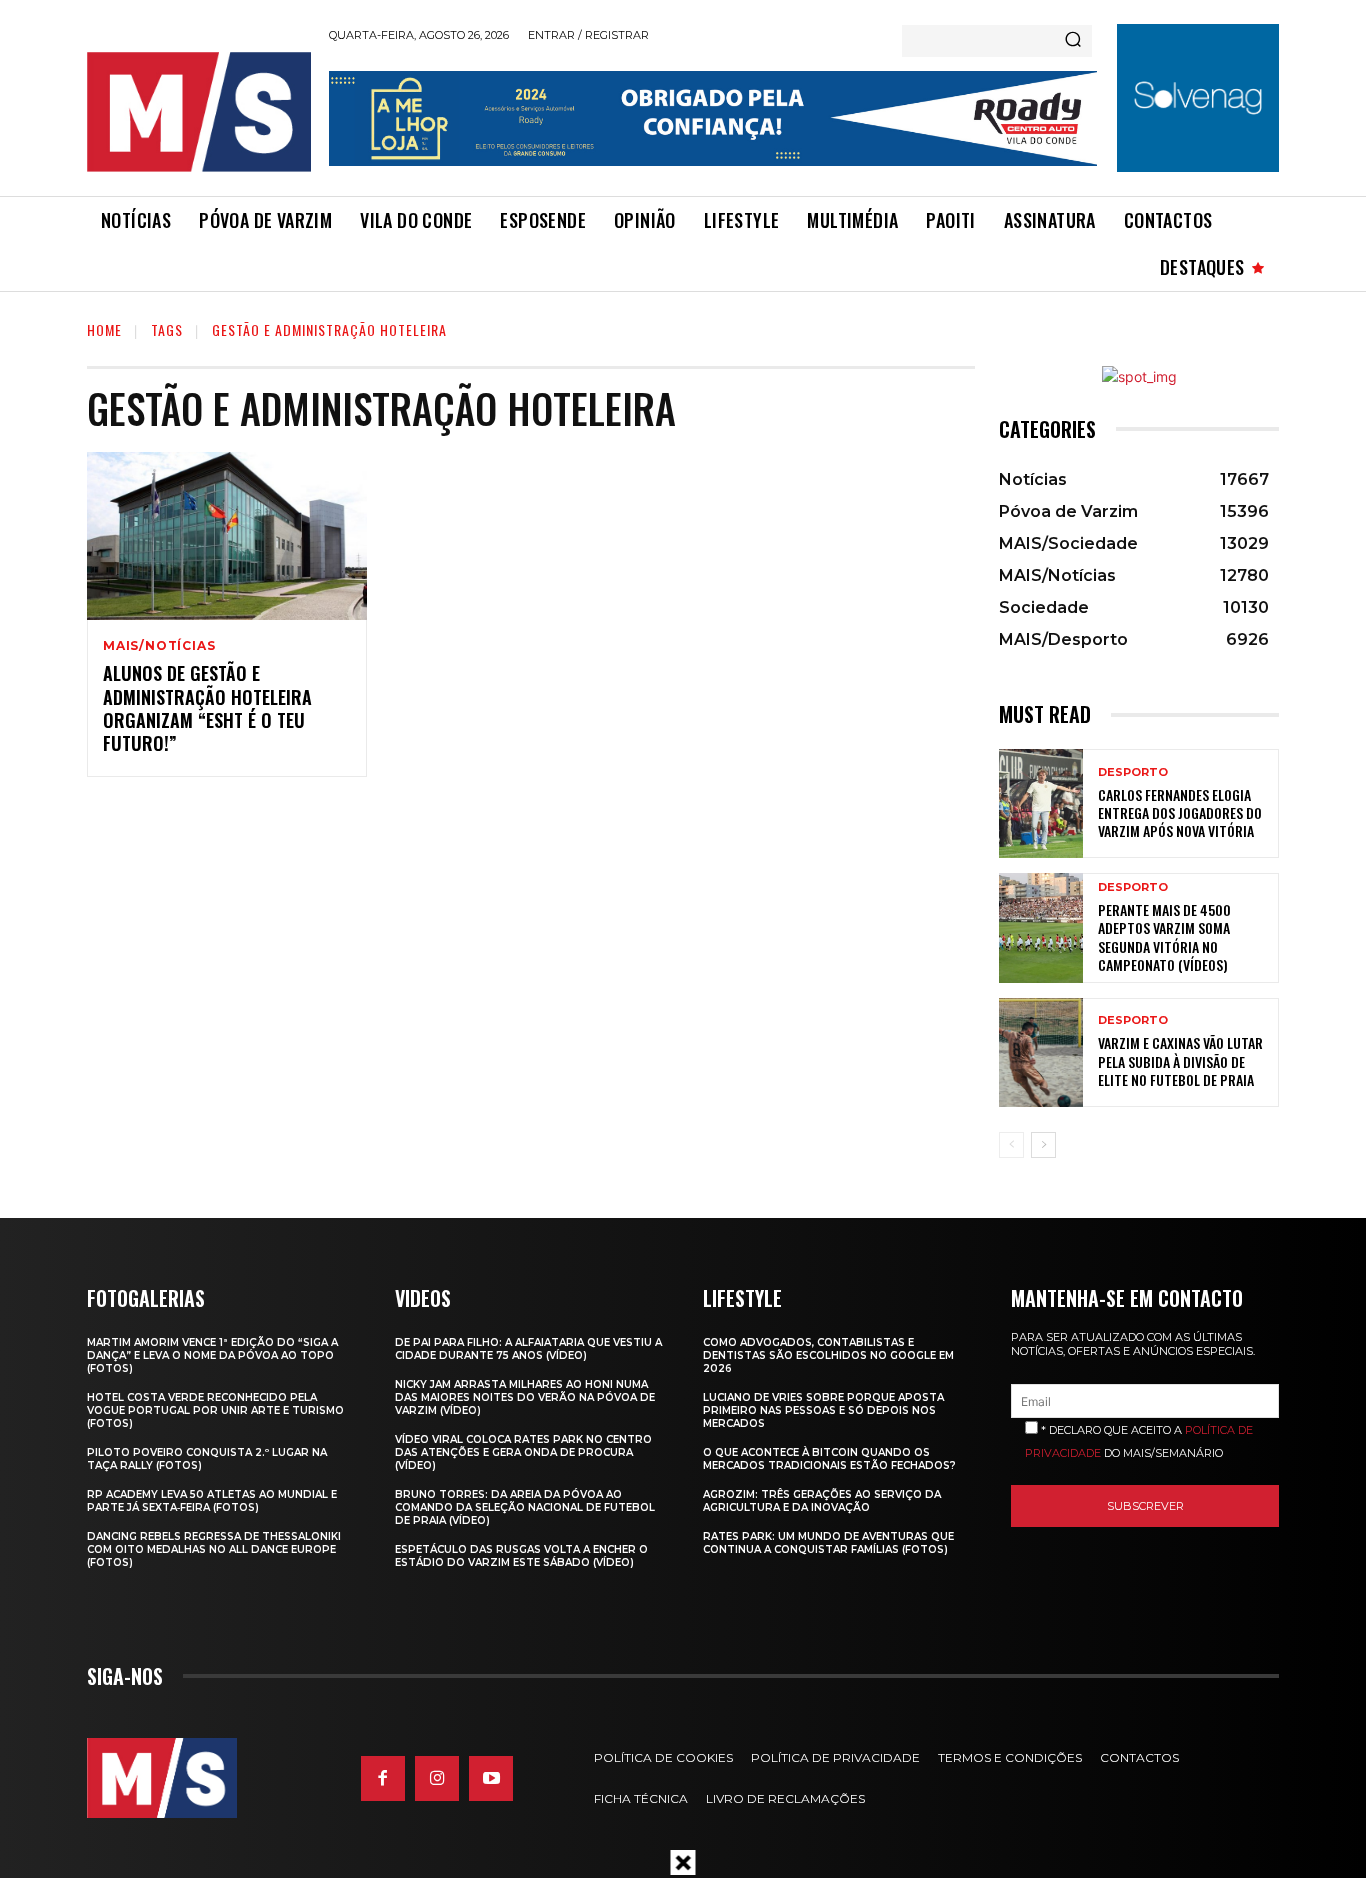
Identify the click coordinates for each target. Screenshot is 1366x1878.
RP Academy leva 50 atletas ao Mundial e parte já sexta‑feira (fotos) (212, 1501)
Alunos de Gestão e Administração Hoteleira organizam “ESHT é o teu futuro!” (207, 708)
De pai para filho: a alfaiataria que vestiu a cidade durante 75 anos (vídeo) (528, 1349)
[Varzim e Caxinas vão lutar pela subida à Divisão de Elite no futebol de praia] (1041, 1052)
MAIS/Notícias (159, 646)
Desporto (1133, 772)
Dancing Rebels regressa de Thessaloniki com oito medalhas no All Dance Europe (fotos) (214, 1549)
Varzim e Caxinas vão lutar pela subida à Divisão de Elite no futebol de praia (1180, 1060)
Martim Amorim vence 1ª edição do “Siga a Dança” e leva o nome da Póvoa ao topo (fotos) (212, 1355)
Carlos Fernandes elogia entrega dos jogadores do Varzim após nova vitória (1180, 812)
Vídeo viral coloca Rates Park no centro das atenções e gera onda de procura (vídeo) (523, 1452)
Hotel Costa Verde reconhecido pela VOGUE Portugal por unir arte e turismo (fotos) (215, 1410)
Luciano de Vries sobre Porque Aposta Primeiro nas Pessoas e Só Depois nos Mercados (823, 1410)
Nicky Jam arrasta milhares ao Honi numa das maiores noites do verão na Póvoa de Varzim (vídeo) (525, 1397)
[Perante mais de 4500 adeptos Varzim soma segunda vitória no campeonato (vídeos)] (1041, 927)
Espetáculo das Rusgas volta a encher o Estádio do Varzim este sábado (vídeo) (521, 1556)
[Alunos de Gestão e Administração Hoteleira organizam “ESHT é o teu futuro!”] (227, 536)
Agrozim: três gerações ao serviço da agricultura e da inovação (822, 1501)
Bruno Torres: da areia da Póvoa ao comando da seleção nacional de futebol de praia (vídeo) (525, 1507)
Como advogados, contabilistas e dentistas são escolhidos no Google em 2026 (828, 1355)
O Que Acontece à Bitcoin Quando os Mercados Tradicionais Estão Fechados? (829, 1459)
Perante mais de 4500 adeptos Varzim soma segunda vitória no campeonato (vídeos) (1164, 937)
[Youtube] (491, 1778)
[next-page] (1043, 1145)
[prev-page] (1011, 1145)
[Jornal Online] (198, 112)
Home (104, 329)
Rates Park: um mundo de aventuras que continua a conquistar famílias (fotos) (828, 1543)
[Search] (1073, 41)
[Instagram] (437, 1778)
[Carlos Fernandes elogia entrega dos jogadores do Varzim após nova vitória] (1041, 803)
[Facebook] (383, 1778)
